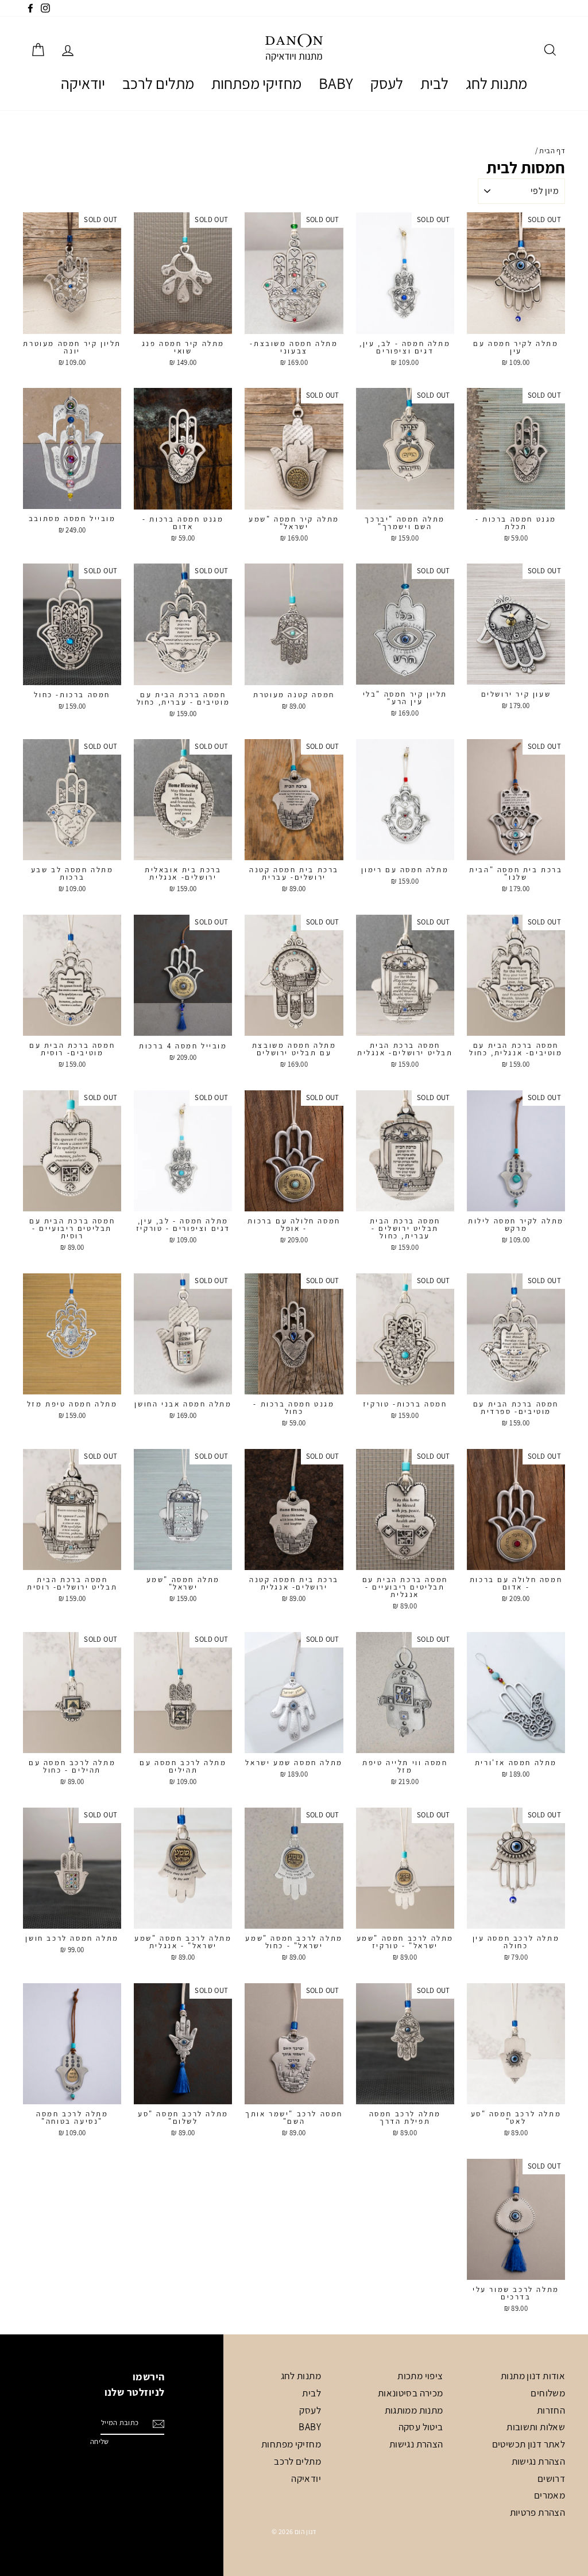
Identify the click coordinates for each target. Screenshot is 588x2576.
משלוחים (548, 2393)
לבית (434, 83)
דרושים (551, 2478)
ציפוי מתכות (420, 2376)
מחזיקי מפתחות (256, 83)
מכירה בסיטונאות (411, 2393)
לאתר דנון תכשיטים (529, 2444)
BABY (336, 83)
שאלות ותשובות (536, 2427)
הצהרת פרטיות (538, 2512)
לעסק (387, 83)
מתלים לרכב (158, 83)
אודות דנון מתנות (533, 2376)
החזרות (551, 2410)
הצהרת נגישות (539, 2461)
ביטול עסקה (421, 2427)
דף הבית (552, 151)
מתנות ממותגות (414, 2410)
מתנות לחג (496, 83)
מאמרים (550, 2495)
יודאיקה (83, 83)
